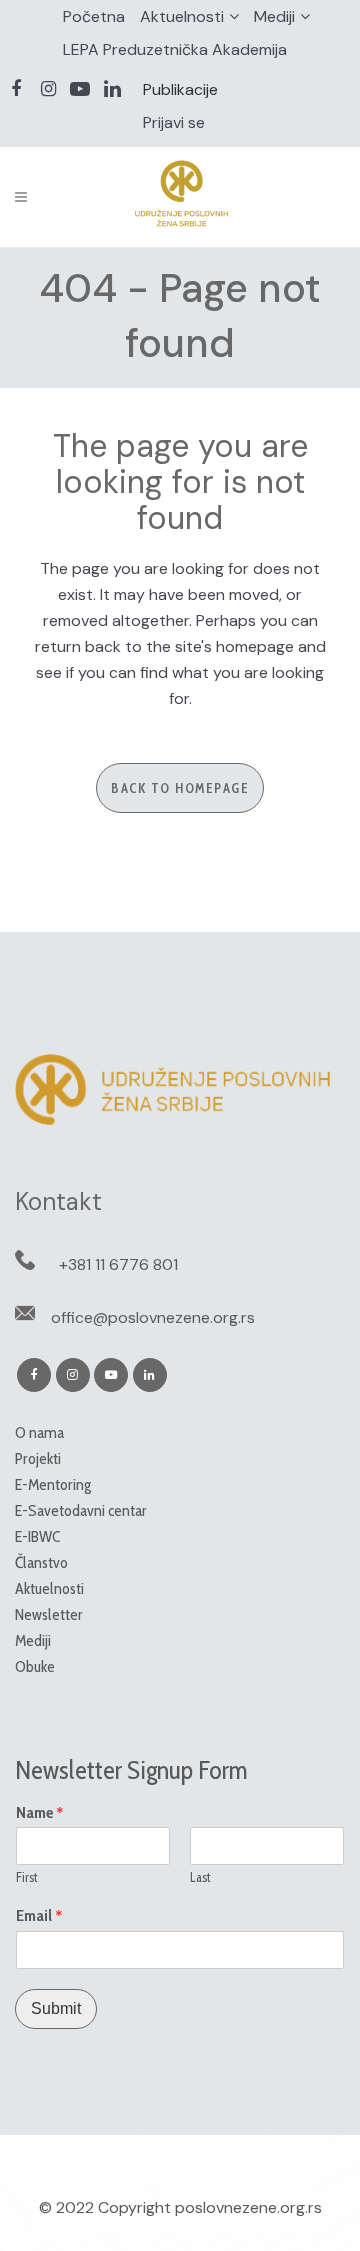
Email (39, 1916)
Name (40, 1813)
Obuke (35, 1666)
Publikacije (180, 89)
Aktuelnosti (182, 16)
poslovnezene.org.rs (248, 2207)
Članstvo (41, 1562)
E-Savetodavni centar (81, 1510)
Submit (56, 2008)
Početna (94, 16)
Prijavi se (174, 122)
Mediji (274, 16)
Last (200, 1877)
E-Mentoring (53, 1484)
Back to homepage (180, 788)
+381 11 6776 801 (118, 1264)
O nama (39, 1432)
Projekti (38, 1458)
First (27, 1877)
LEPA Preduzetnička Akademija (175, 49)
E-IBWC (37, 1536)
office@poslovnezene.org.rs (153, 1317)
